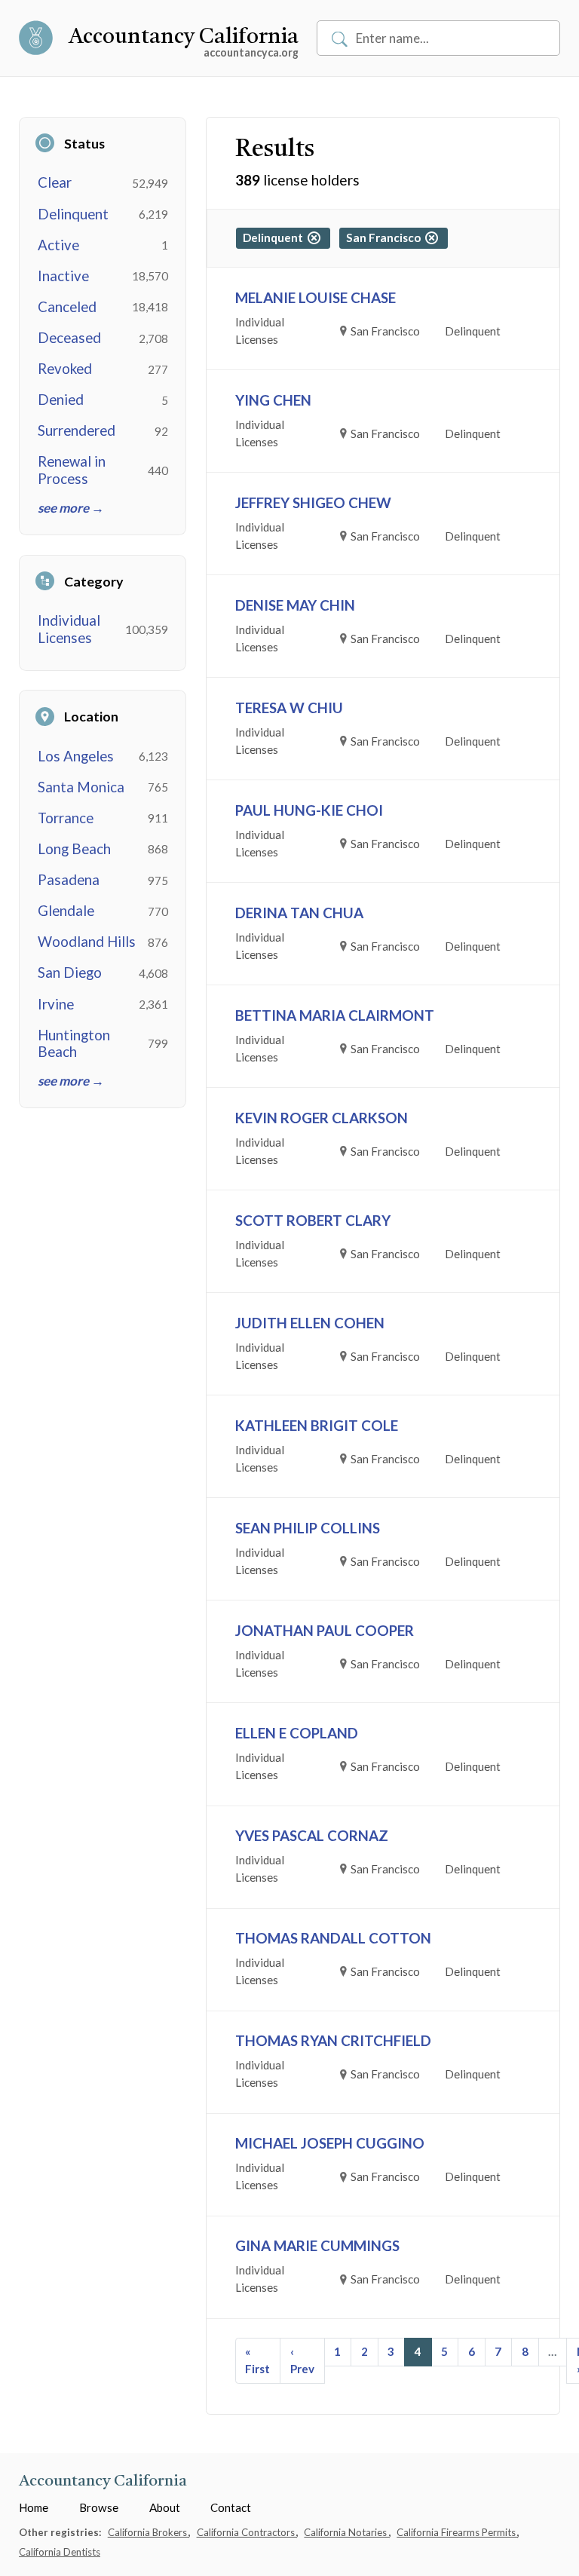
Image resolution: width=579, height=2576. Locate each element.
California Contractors (247, 2532)
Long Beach (74, 849)
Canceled (67, 307)
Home (34, 2507)
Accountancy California (184, 38)
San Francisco (386, 237)
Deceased (69, 338)
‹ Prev (302, 2360)
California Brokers (149, 2532)
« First (257, 2360)
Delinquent (73, 214)
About (165, 2507)
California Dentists (60, 2552)
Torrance (66, 818)
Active (58, 245)
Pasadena (69, 880)
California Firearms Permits (457, 2532)
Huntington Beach (74, 1043)
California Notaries (346, 2532)
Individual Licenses (69, 629)
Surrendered (77, 430)
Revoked (65, 369)
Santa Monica (81, 787)
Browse (99, 2507)
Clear (55, 182)
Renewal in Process (72, 470)
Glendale (66, 911)
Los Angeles (76, 756)
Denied (61, 400)
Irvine (56, 1004)
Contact (231, 2507)
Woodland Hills (87, 942)
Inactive (63, 276)
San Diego (70, 973)
